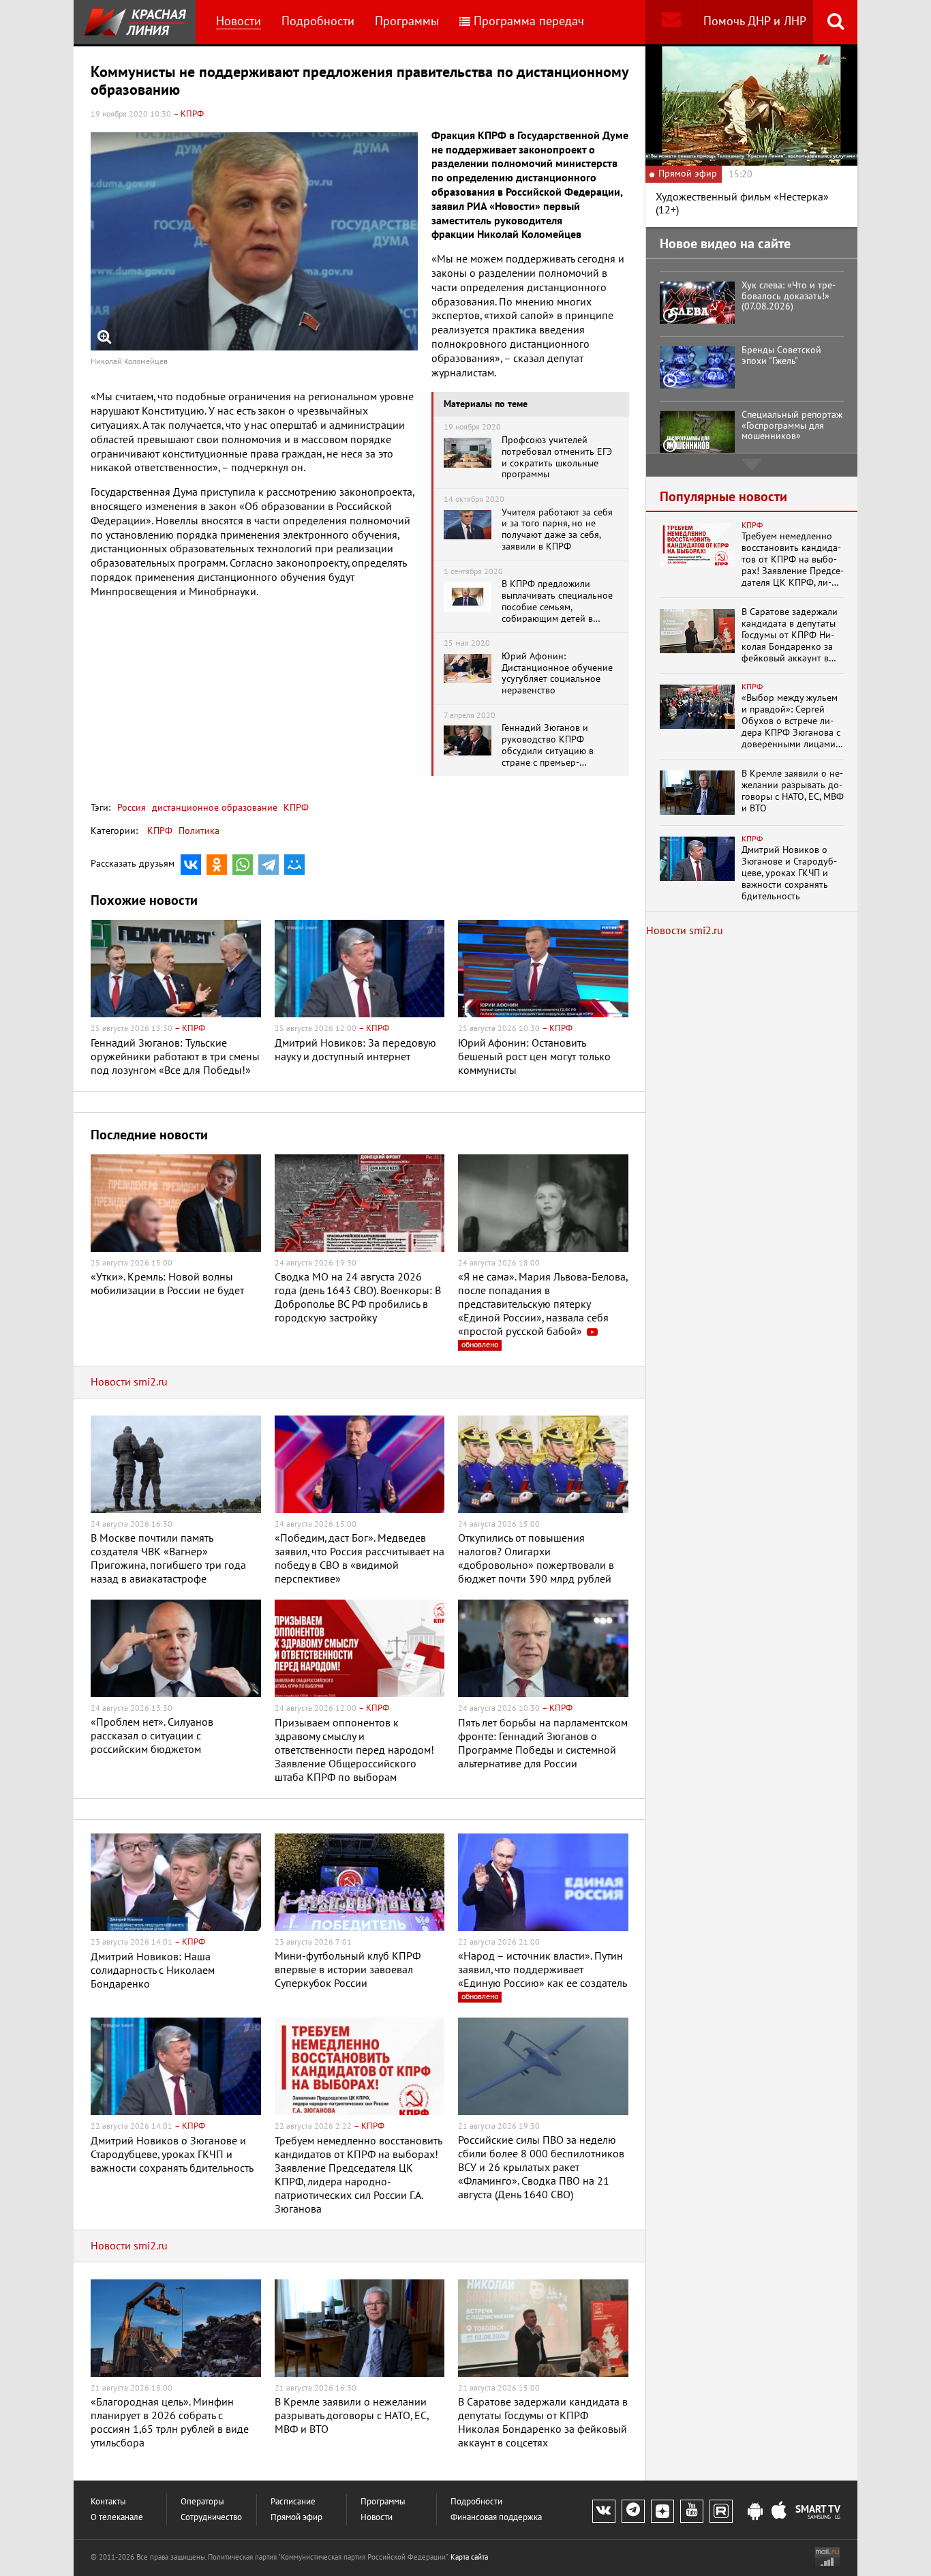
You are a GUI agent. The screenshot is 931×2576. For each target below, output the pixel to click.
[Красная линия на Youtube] (692, 2511)
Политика (199, 831)
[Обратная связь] (671, 22)
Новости (239, 21)
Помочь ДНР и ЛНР (755, 21)
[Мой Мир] (294, 865)
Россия (132, 808)
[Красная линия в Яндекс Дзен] (662, 2511)
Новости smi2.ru (129, 1382)
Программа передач (529, 21)
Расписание (293, 2502)
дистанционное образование (213, 808)
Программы (407, 21)
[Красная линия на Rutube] (721, 2511)
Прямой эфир (296, 2518)
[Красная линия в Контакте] (604, 2511)
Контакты (108, 2502)
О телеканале (117, 2518)
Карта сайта (469, 2557)
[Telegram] (269, 865)
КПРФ (295, 808)
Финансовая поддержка (496, 2518)
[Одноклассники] (217, 865)
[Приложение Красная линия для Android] (755, 2512)
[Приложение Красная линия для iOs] (779, 2512)
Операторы (202, 2502)
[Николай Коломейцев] (254, 241)
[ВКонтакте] (191, 865)
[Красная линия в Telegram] (633, 2511)
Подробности (318, 21)
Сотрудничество (211, 2518)
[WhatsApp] (243, 865)
